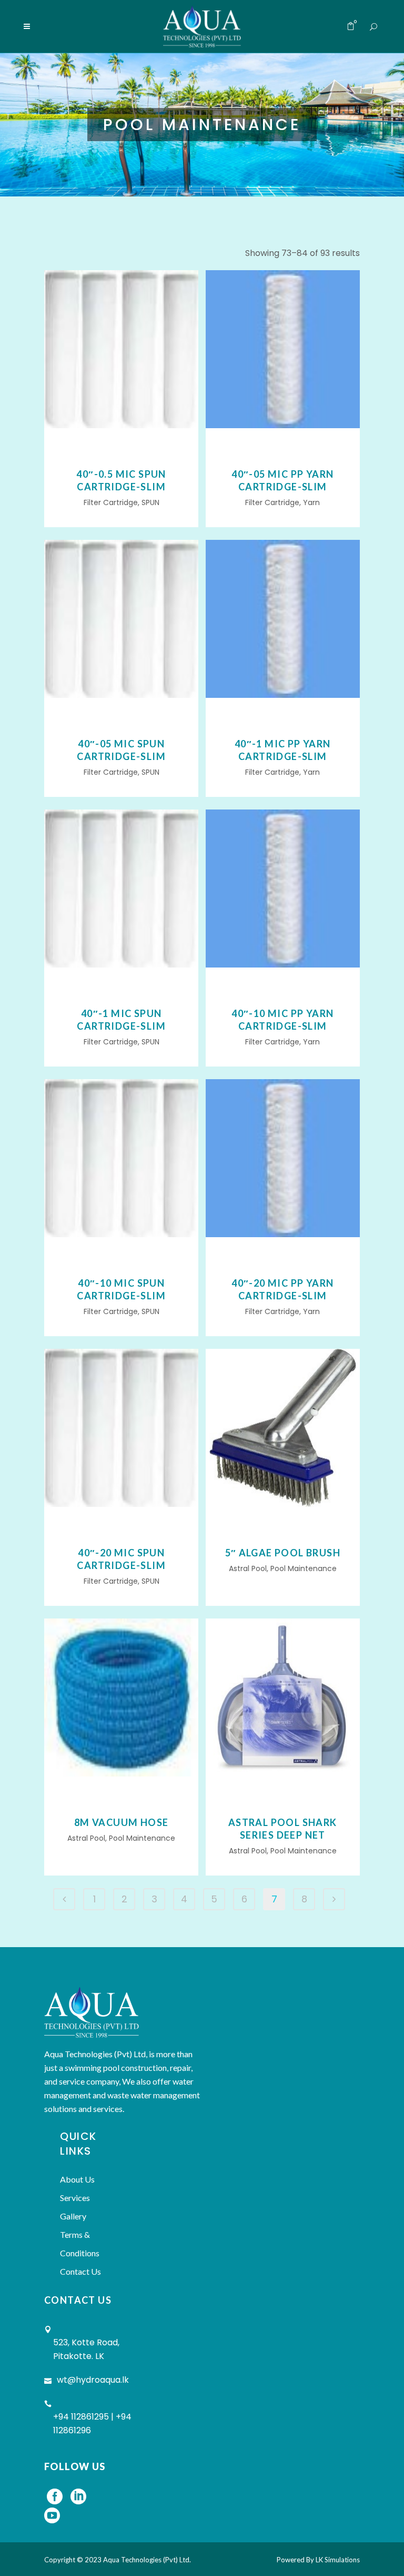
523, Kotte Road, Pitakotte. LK (86, 2349)
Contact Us (80, 2271)
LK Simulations (338, 2560)
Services (75, 2198)
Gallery (73, 2216)
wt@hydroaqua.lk (93, 2380)
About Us (77, 2179)
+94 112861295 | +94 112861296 (92, 2424)
